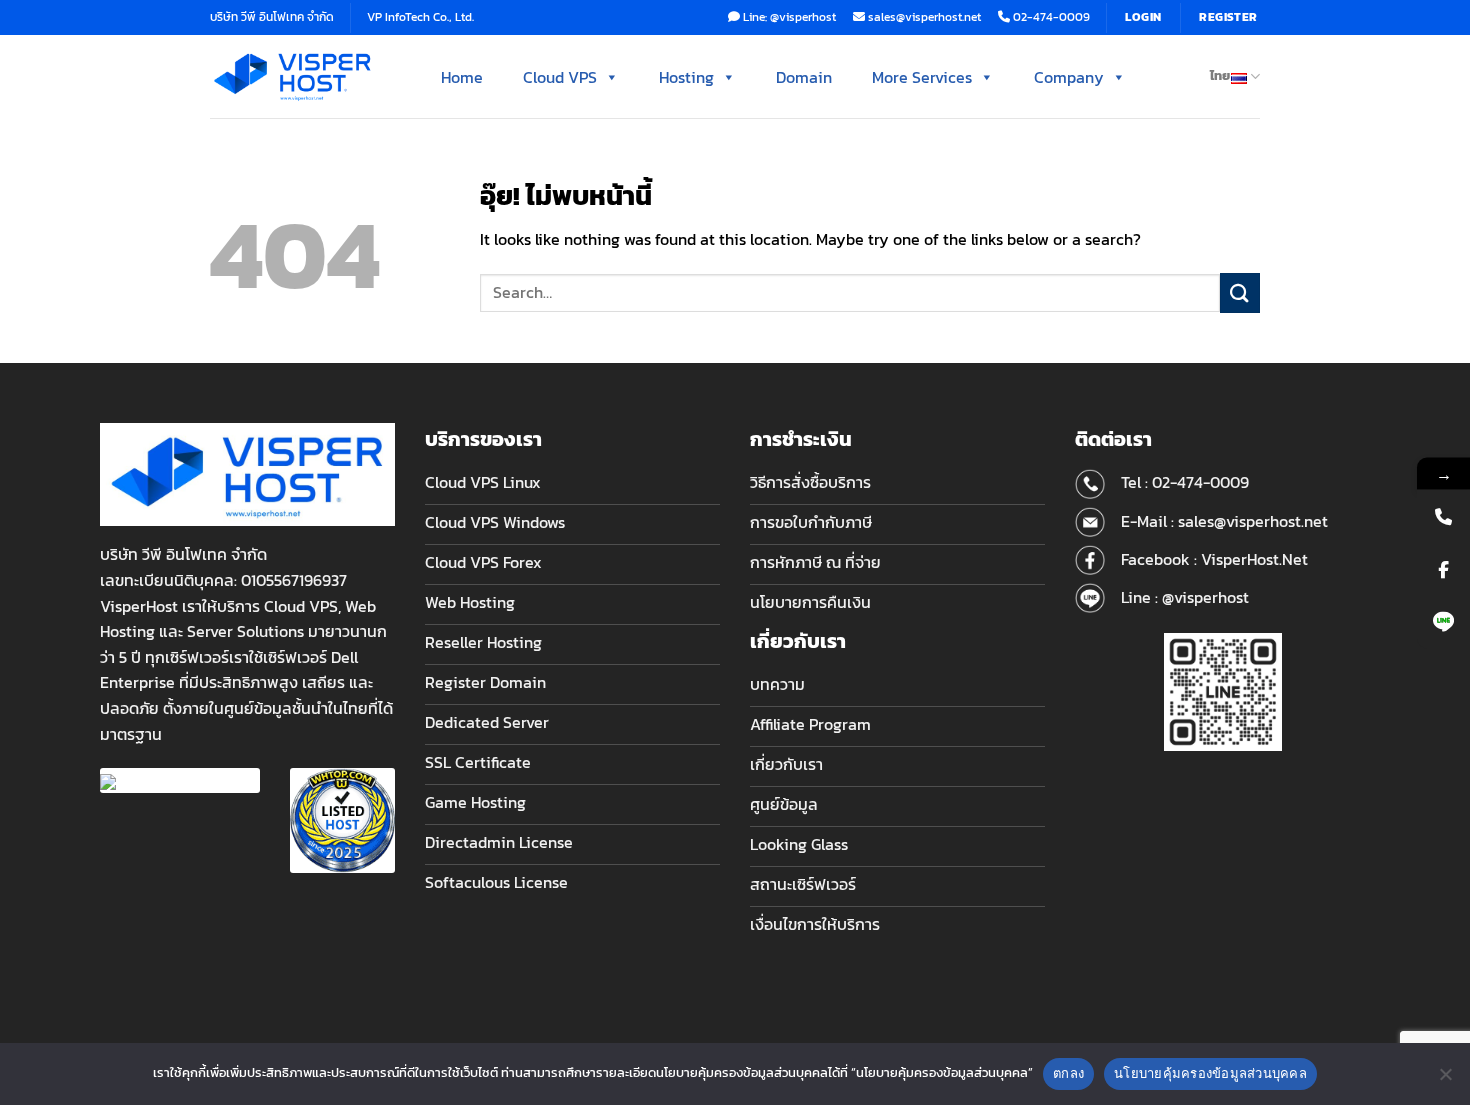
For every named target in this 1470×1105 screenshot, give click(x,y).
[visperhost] (293, 76)
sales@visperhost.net (1253, 521)
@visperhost (1205, 597)
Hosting (686, 77)
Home (462, 77)
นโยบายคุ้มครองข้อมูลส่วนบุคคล (1210, 1073)
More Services (922, 77)
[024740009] (1443, 515)
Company (1069, 77)
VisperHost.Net (1254, 559)
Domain (804, 77)
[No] (1445, 1080)
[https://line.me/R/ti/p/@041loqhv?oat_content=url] (1443, 621)
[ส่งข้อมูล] (1240, 292)
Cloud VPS (560, 77)
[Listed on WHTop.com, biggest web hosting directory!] (342, 818)
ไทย (1220, 75)
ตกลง (1068, 1073)
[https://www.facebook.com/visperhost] (1443, 568)
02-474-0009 (1200, 482)
